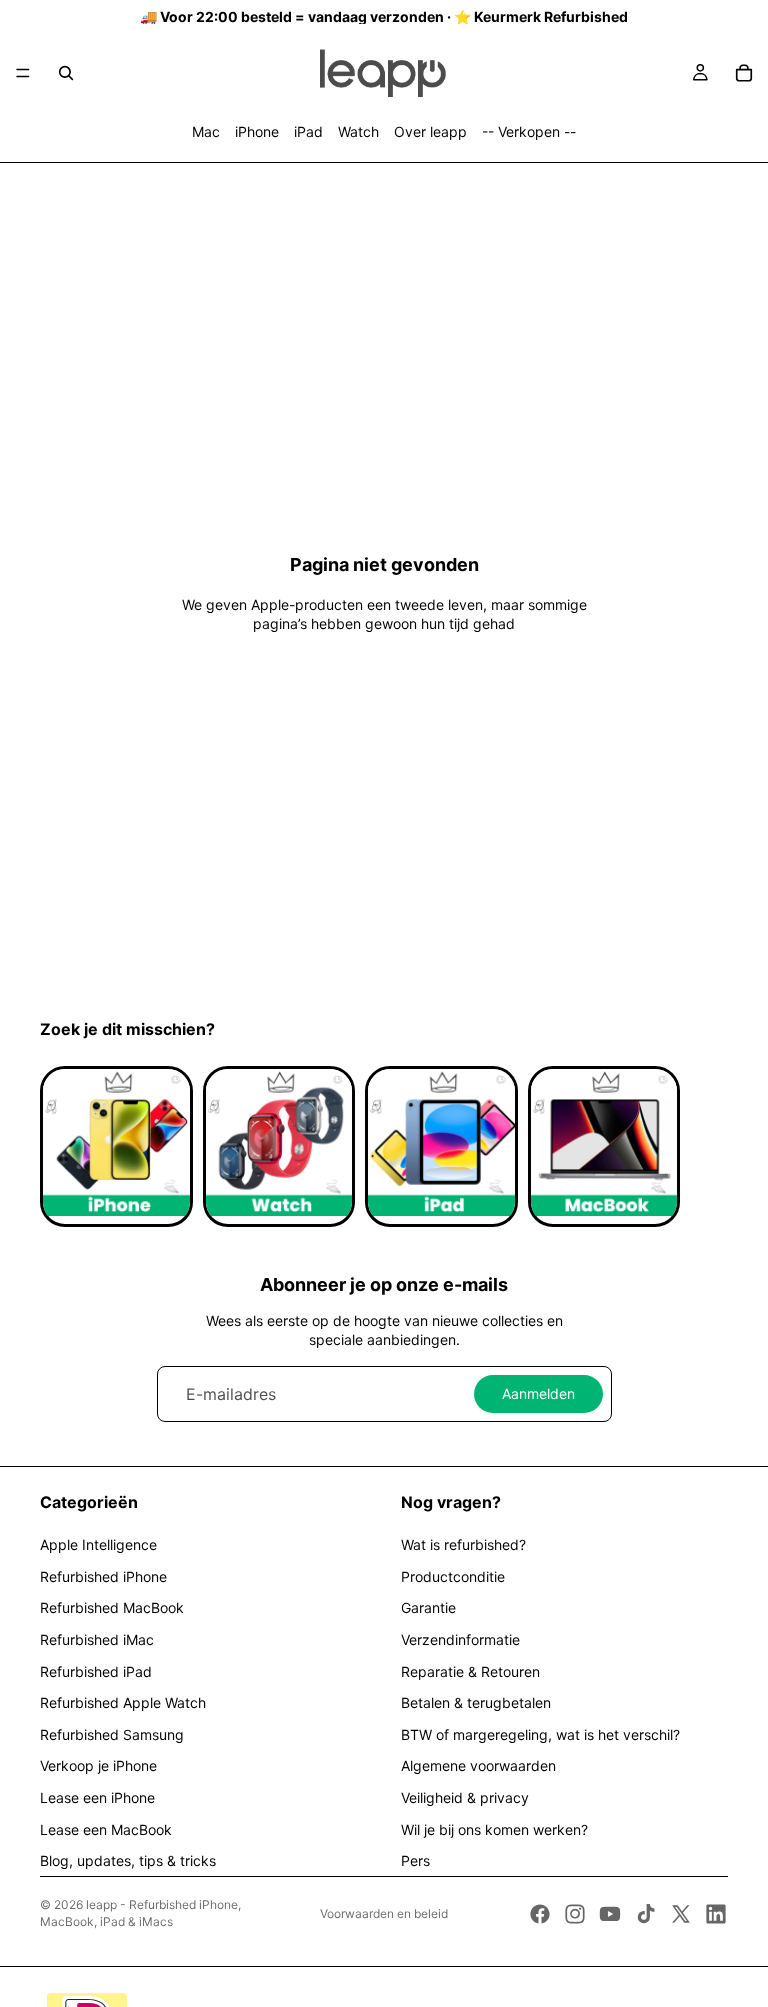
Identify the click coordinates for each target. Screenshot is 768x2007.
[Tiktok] (646, 1914)
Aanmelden (538, 1393)
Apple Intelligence (98, 1544)
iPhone (257, 131)
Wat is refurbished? (463, 1544)
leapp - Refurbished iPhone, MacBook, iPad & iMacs (140, 1913)
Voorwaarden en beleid (384, 1913)
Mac (206, 131)
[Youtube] (610, 1914)
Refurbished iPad (96, 1671)
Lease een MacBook (106, 1829)
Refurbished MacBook (112, 1607)
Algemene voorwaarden (478, 1765)
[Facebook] (540, 1914)
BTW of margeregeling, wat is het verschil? (540, 1734)
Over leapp (430, 131)
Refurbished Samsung (112, 1734)
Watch (358, 131)
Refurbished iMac (97, 1639)
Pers (415, 1860)
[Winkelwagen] (744, 73)
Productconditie (453, 1576)
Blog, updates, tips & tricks (128, 1860)
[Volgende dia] (706, 1147)
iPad (308, 131)
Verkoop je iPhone (98, 1765)
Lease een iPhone (97, 1797)
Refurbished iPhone (103, 1576)
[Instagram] (575, 1914)
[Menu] (23, 73)
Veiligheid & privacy (465, 1797)
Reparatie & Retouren (470, 1671)
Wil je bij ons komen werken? (494, 1829)
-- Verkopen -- (529, 131)
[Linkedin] (716, 1914)
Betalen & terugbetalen (476, 1702)
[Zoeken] (66, 73)
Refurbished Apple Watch (123, 1702)
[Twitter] (681, 1914)
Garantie (428, 1607)
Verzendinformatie (460, 1639)
